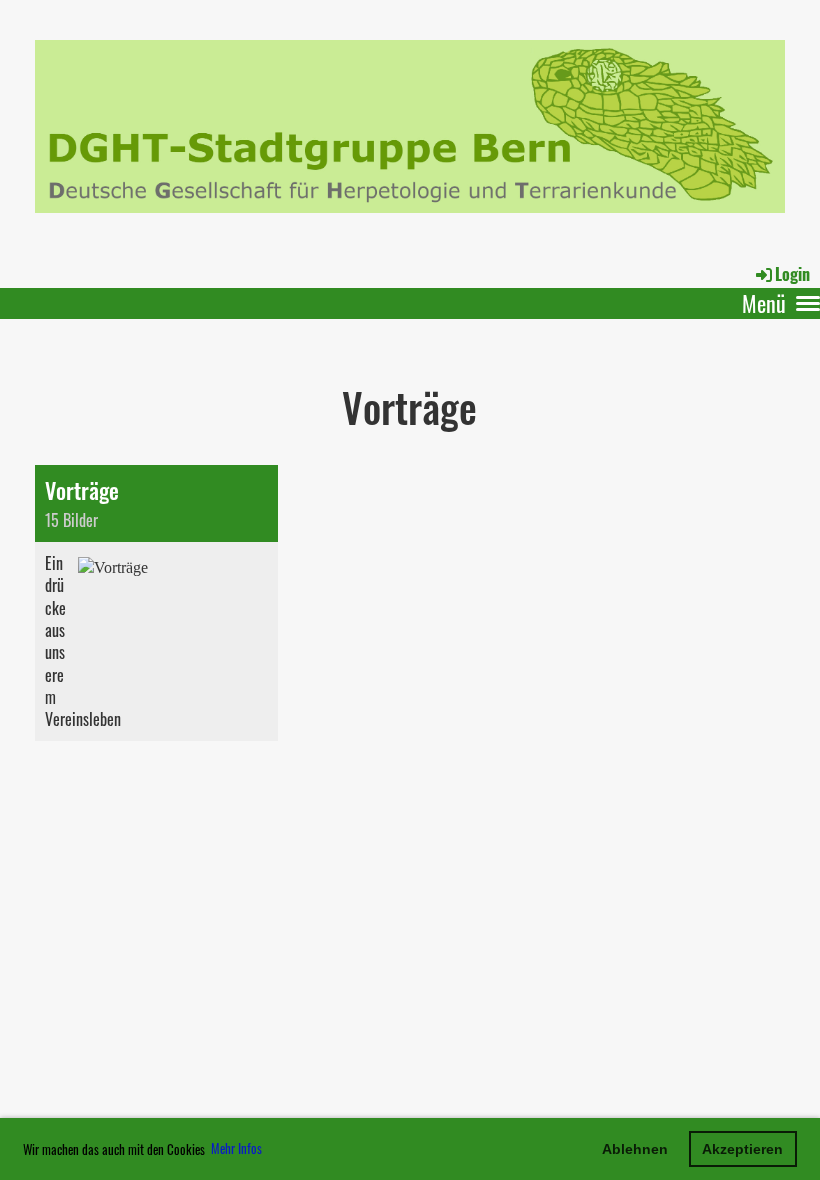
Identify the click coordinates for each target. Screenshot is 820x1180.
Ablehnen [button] (635, 1149)
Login (792, 274)
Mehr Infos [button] (236, 1148)
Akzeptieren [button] (742, 1149)
